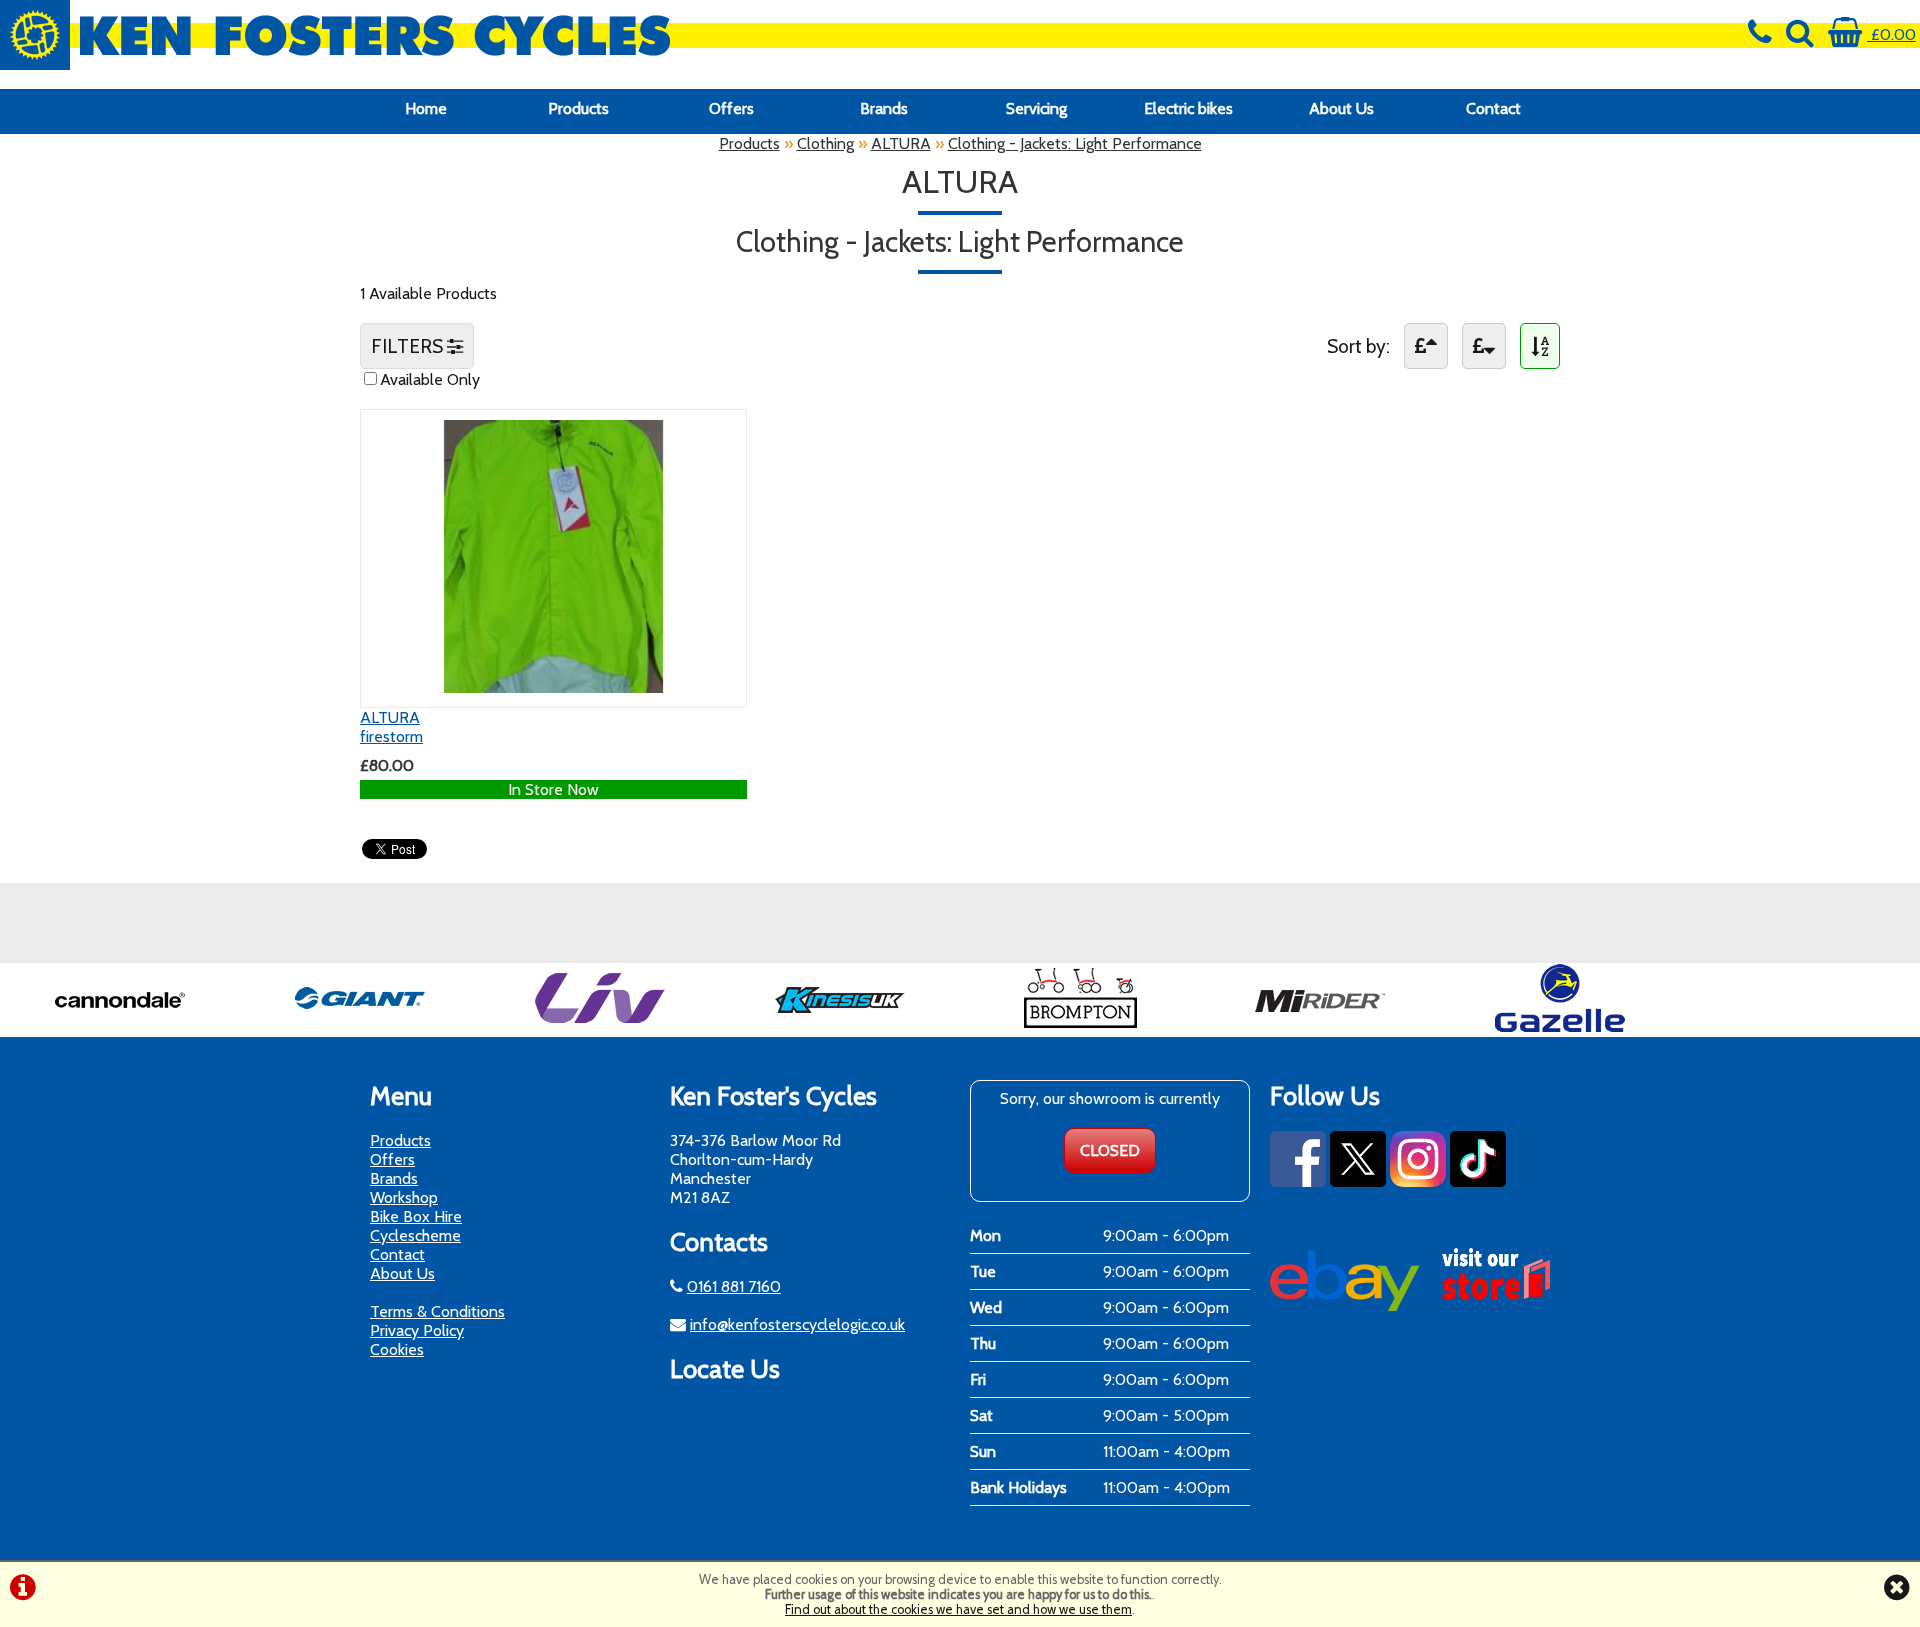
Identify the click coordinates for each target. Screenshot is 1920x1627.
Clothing (825, 143)
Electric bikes (1188, 108)
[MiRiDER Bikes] (1320, 1027)
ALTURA (901, 143)
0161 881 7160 (734, 1286)
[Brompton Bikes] (1080, 1027)
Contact (1493, 108)
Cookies (397, 1349)
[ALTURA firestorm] (553, 687)
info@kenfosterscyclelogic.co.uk (797, 1324)
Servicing (1036, 108)
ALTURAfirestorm (391, 727)
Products (578, 108)
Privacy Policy (417, 1330)
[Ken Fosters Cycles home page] (720, 35)
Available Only (430, 379)
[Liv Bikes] (600, 1027)
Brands (884, 108)
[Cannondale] (120, 1027)
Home (426, 108)
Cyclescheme (415, 1235)
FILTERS (409, 346)
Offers (731, 108)
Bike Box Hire (416, 1216)
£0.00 (1891, 34)
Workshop (404, 1197)
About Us (1341, 108)
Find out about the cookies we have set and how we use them (958, 1609)
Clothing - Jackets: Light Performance (1075, 143)
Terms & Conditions (437, 1311)
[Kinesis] (840, 1027)
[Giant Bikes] (360, 1027)
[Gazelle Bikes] (1560, 1027)
